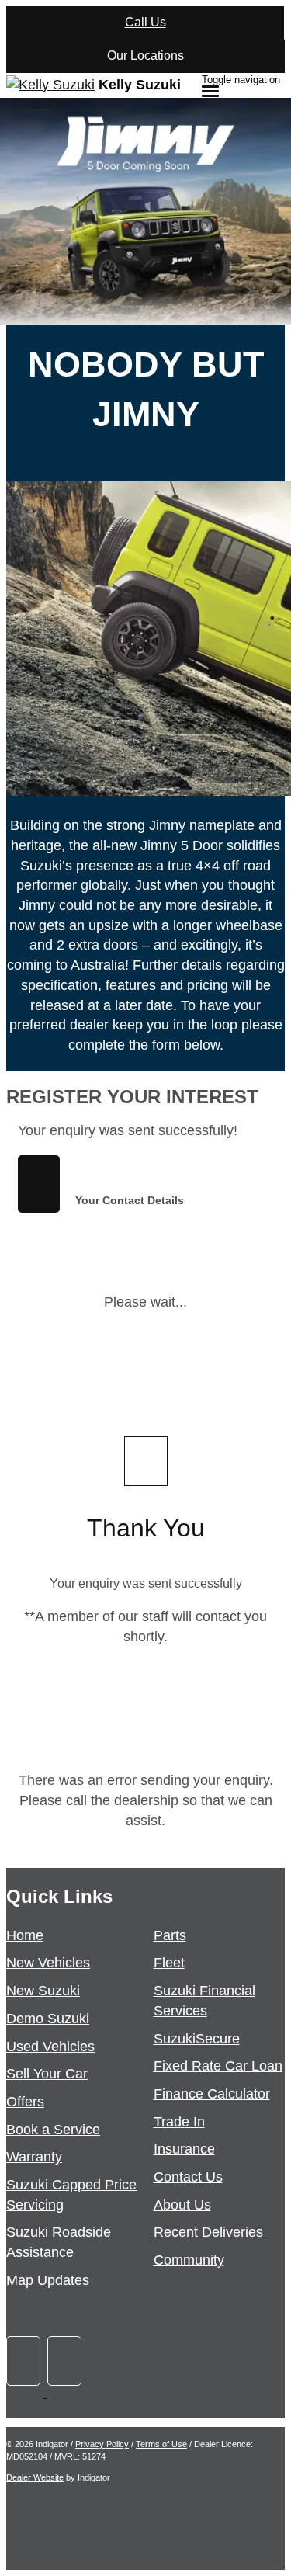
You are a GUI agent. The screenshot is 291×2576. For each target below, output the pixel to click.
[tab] (145, 1097)
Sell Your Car (47, 2074)
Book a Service (53, 2130)
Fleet (169, 1963)
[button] (145, 1097)
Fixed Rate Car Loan (218, 2066)
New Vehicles (48, 1963)
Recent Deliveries (208, 2232)
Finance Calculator (212, 2094)
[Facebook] (27, 2393)
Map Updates (48, 2280)
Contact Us (188, 2177)
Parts (170, 1935)
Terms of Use (161, 2444)
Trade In (179, 2122)
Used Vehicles (50, 2047)
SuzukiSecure (197, 2039)
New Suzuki (43, 1991)
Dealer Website (35, 2477)
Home (25, 1935)
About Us (182, 2205)
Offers (25, 2102)
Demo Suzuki (48, 2019)
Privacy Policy (102, 2444)
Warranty (34, 2157)
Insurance (184, 2149)
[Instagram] (66, 2393)
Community (189, 2260)
